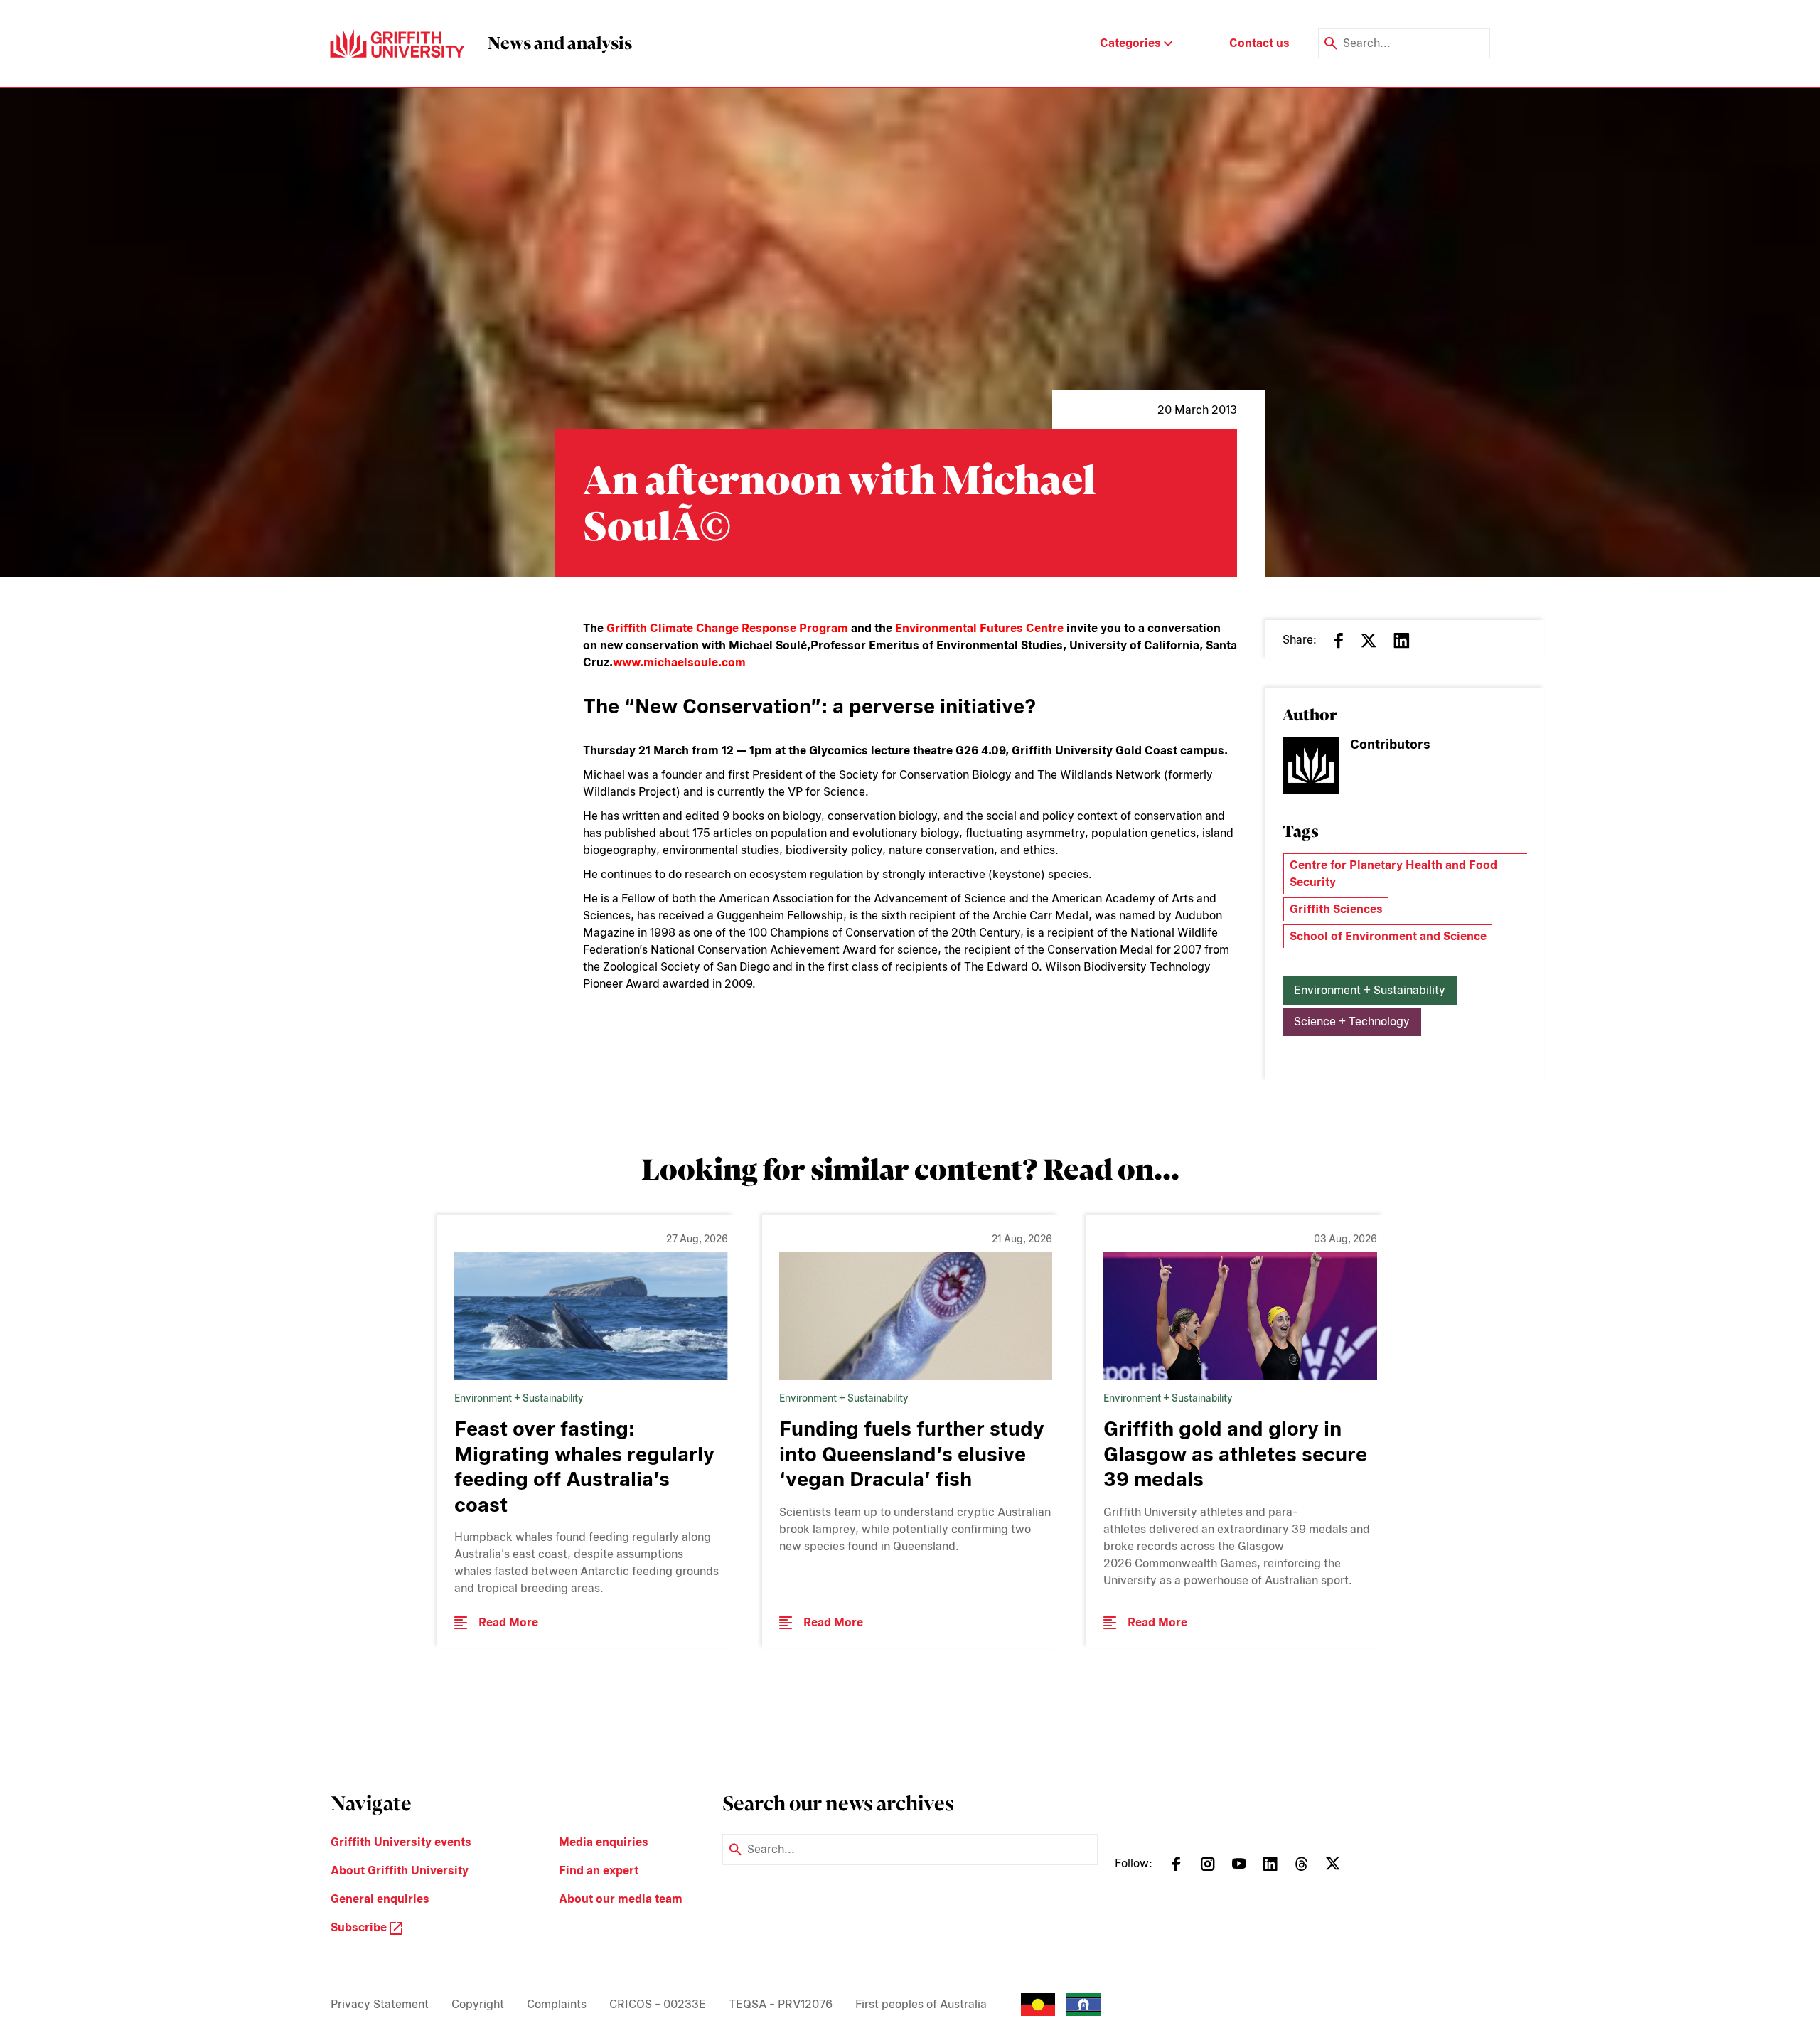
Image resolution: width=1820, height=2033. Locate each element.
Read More (508, 1622)
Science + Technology (1352, 1021)
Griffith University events (401, 1842)
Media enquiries (604, 1842)
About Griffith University (400, 1871)
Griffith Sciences (1336, 909)
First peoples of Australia (921, 2004)
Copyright (478, 2004)
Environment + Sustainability (1370, 990)
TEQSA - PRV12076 (781, 2004)
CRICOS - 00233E (658, 2004)
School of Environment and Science (1388, 936)
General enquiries (380, 1899)
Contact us (1259, 43)
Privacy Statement (380, 2004)
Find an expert (599, 1871)
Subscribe (360, 1927)
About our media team (621, 1899)
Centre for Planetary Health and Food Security (1393, 874)
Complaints (557, 2004)
